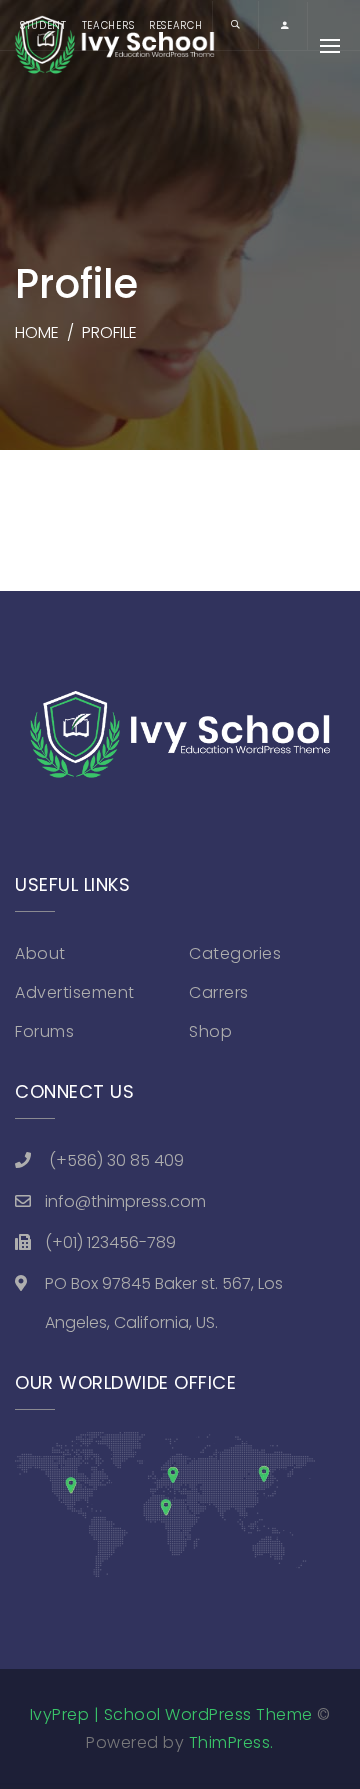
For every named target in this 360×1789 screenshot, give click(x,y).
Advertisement (75, 992)
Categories (235, 953)
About (40, 953)
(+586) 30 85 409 (116, 1160)
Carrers (219, 992)
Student (43, 25)
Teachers (108, 25)
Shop (210, 1031)
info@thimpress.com (125, 1201)
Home (37, 332)
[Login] (285, 26)
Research (176, 25)
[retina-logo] (180, 737)
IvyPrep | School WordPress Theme (171, 1714)
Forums (44, 1031)
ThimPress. (231, 1742)
